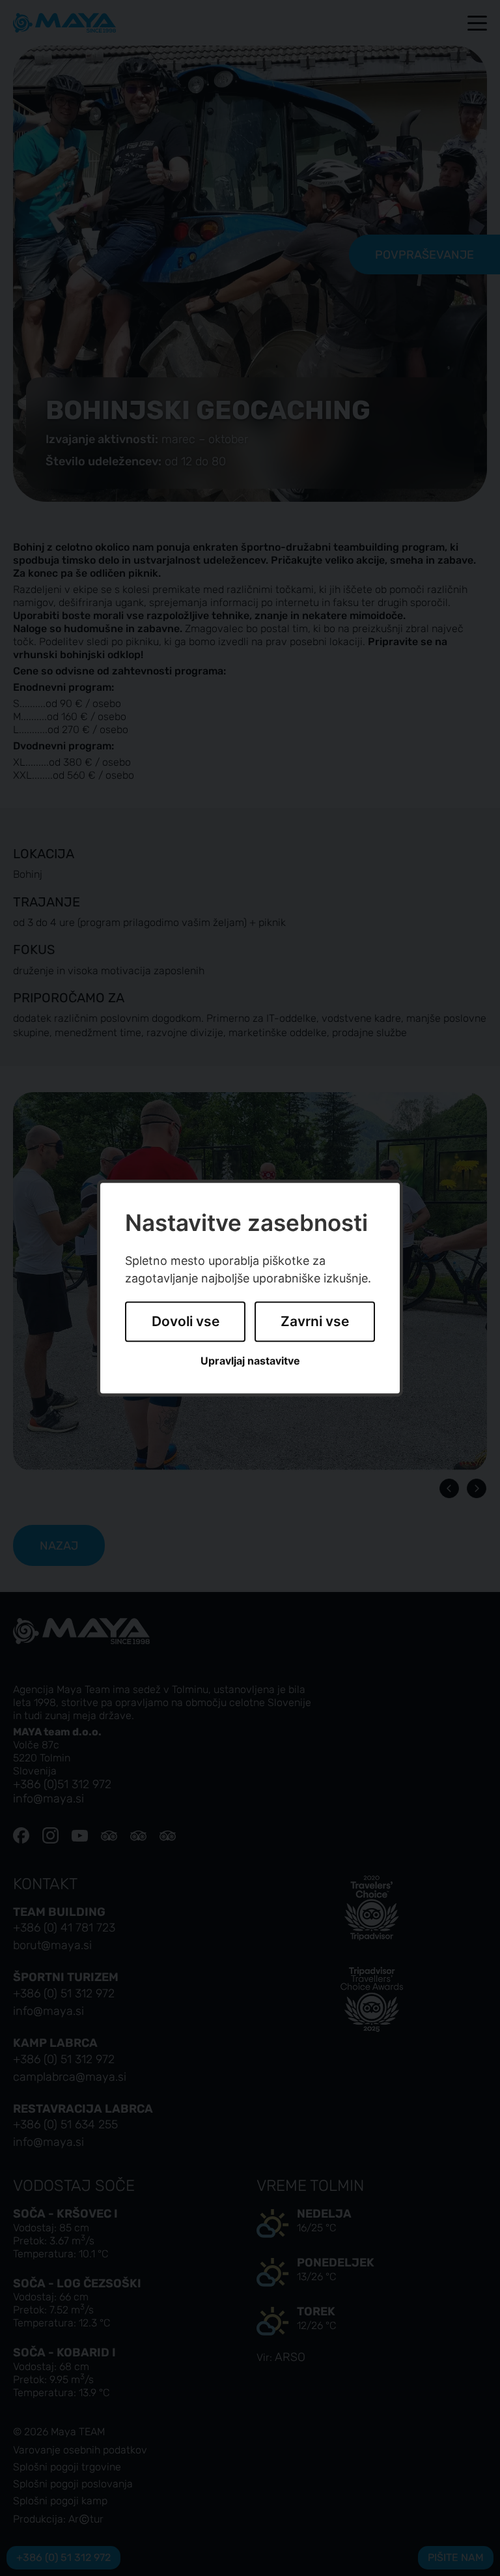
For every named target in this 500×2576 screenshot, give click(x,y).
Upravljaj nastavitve (250, 1361)
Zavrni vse (315, 1322)
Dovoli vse (186, 1322)
